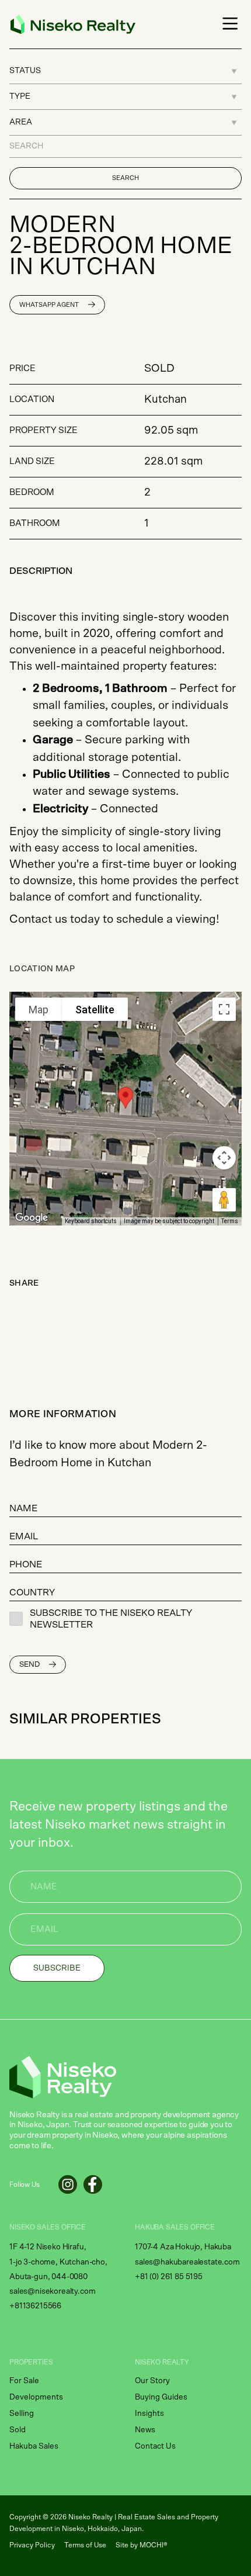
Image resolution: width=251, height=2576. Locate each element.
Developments (36, 2397)
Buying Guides (161, 2397)
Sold (18, 2430)
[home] (70, 24)
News (145, 2430)
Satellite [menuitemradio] (95, 1010)
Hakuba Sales (34, 2446)
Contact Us (155, 2446)
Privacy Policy (32, 2545)
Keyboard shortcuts (91, 1221)
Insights (149, 2414)
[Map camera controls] (224, 1158)
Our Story (152, 2381)
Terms (230, 1221)
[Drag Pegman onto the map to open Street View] (224, 1200)
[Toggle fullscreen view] (224, 1009)
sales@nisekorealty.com (52, 2291)
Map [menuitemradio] (39, 1010)
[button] (228, 24)
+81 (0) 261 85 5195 (169, 2277)
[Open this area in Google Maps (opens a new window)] (32, 1218)
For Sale (24, 2381)
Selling (22, 2414)
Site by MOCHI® (142, 2545)
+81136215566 (35, 2306)
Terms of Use (85, 2545)
